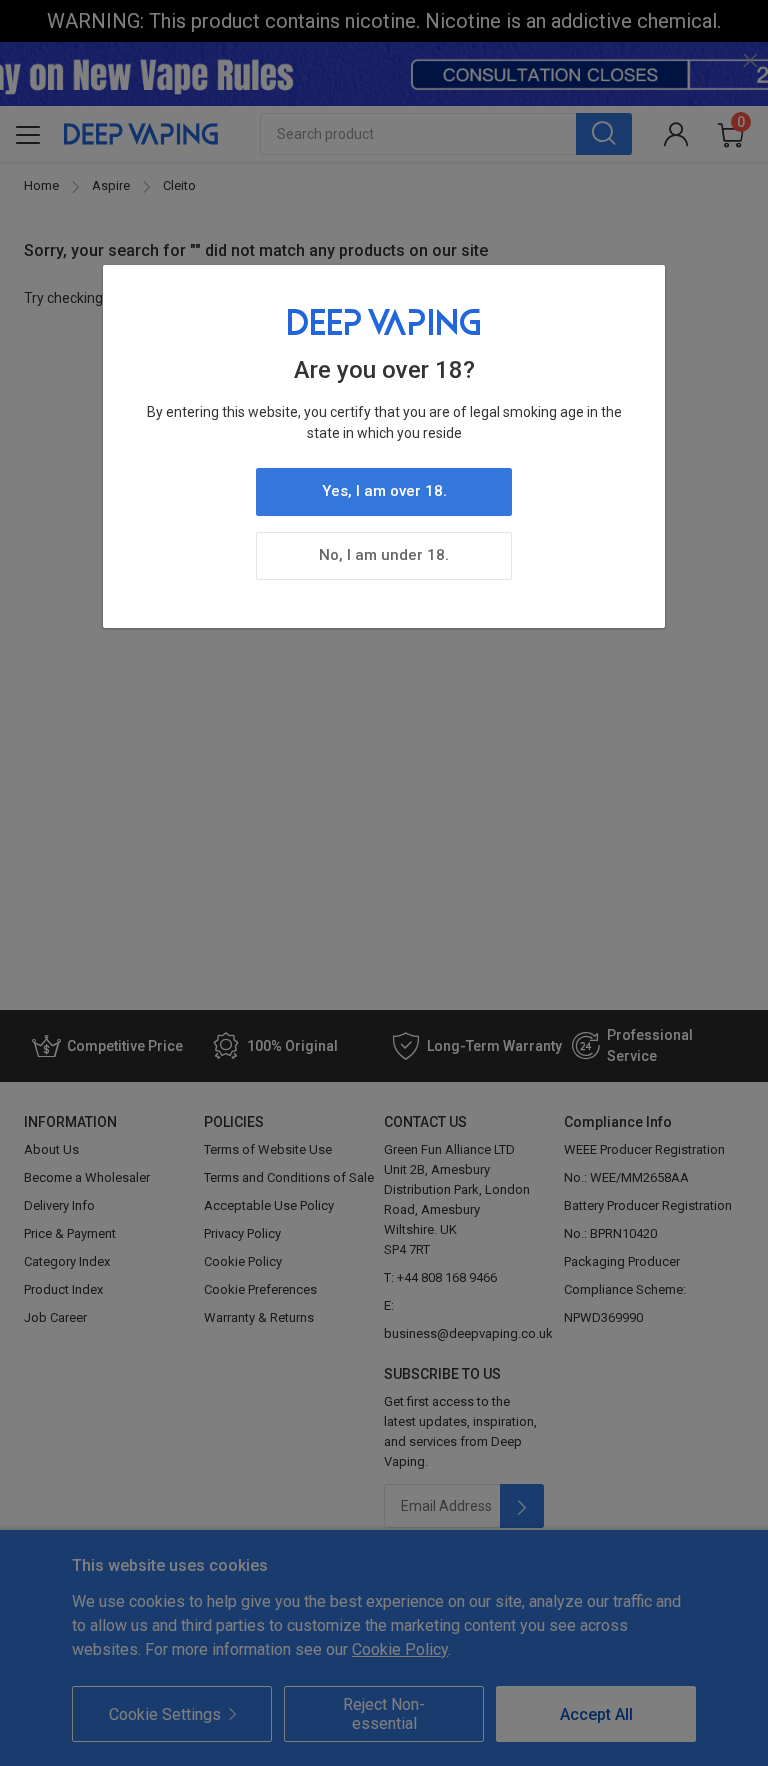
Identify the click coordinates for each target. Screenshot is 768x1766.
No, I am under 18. (384, 555)
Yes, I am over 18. (384, 491)
